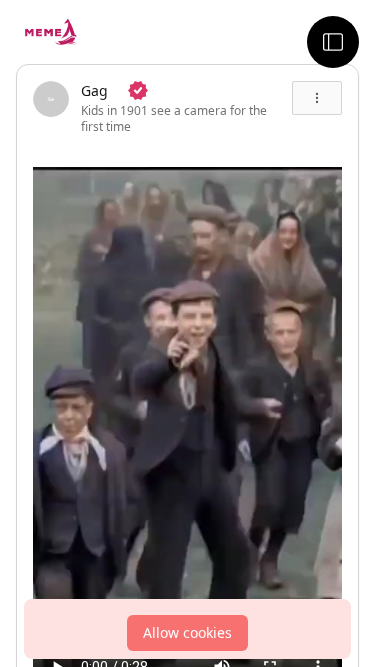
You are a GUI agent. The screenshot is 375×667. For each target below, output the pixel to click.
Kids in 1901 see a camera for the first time (174, 118)
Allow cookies (187, 632)
